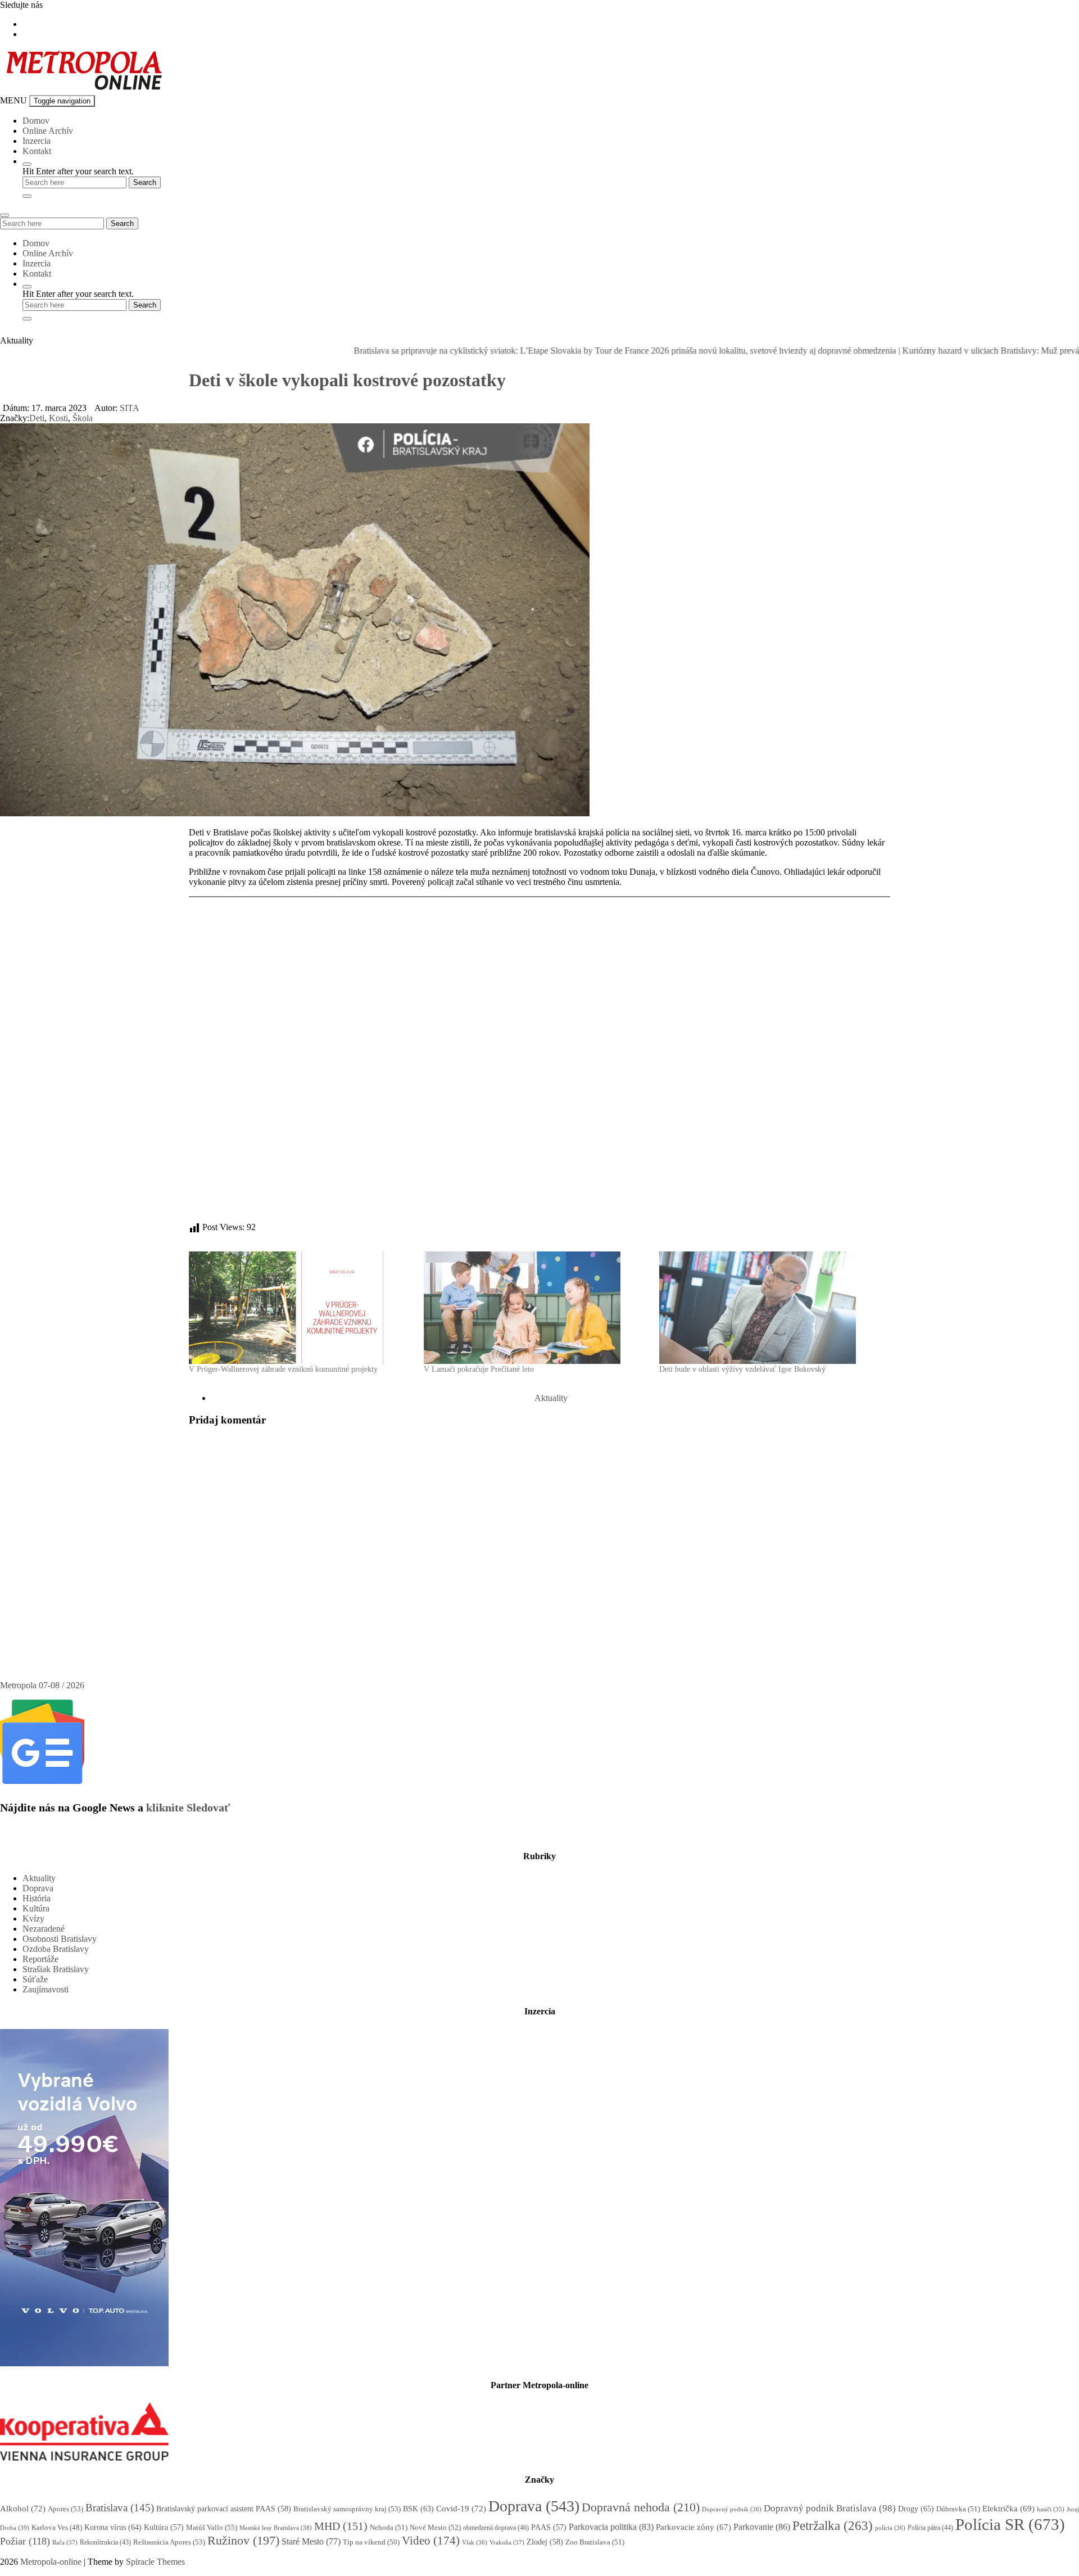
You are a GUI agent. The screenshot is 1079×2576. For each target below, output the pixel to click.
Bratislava (120, 2508)
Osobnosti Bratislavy (60, 1939)
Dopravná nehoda (641, 2507)
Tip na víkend (371, 2542)
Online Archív (48, 131)
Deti (37, 418)
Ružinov (243, 2541)
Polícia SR (1010, 2524)
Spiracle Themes (155, 2562)
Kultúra (36, 1908)
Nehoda (389, 2527)
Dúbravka (958, 2509)
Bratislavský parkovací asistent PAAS (224, 2509)
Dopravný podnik (732, 2509)
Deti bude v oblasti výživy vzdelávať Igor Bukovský (742, 1369)
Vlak (475, 2542)
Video (431, 2541)
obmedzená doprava (496, 2528)
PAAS (549, 2527)
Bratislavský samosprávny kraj (347, 2509)
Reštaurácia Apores (169, 2542)
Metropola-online (51, 2562)
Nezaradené (44, 1929)
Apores (65, 2509)
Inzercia (37, 141)
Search (122, 223)
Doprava (38, 1888)
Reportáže (40, 1959)
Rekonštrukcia (105, 2542)
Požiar (25, 2541)
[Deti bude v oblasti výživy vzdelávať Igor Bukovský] (771, 1308)
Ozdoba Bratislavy (56, 1949)
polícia (890, 2528)
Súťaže (35, 1979)
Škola (83, 418)
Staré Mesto (311, 2541)
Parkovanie (762, 2527)
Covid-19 (461, 2509)
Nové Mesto (435, 2527)
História (37, 1898)
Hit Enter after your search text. (78, 171)
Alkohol (23, 2509)
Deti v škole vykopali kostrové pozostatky (347, 380)
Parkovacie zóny (693, 2527)
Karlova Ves (57, 2528)
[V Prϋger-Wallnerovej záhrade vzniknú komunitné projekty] (301, 1308)
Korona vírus (113, 2527)
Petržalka (833, 2525)
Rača (65, 2542)
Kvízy (33, 1919)
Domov (36, 121)
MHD (341, 2526)
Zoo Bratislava (595, 2542)
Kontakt (37, 151)
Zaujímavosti (46, 1989)
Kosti (58, 418)
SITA (130, 408)
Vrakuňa (507, 2542)
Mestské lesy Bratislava (276, 2528)
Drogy (916, 2509)
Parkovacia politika (611, 2527)
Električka (1008, 2509)
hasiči (1051, 2509)
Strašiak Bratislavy (56, 1969)
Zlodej (545, 2542)
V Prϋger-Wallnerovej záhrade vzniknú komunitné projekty (283, 1369)
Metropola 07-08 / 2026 (42, 1685)
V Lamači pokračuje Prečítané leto (479, 1369)
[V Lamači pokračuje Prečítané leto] (536, 1308)
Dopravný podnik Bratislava (830, 2508)
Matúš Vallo (212, 2527)
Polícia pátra (930, 2528)
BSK (418, 2509)
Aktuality (551, 1398)
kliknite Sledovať (188, 1807)
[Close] (27, 196)
